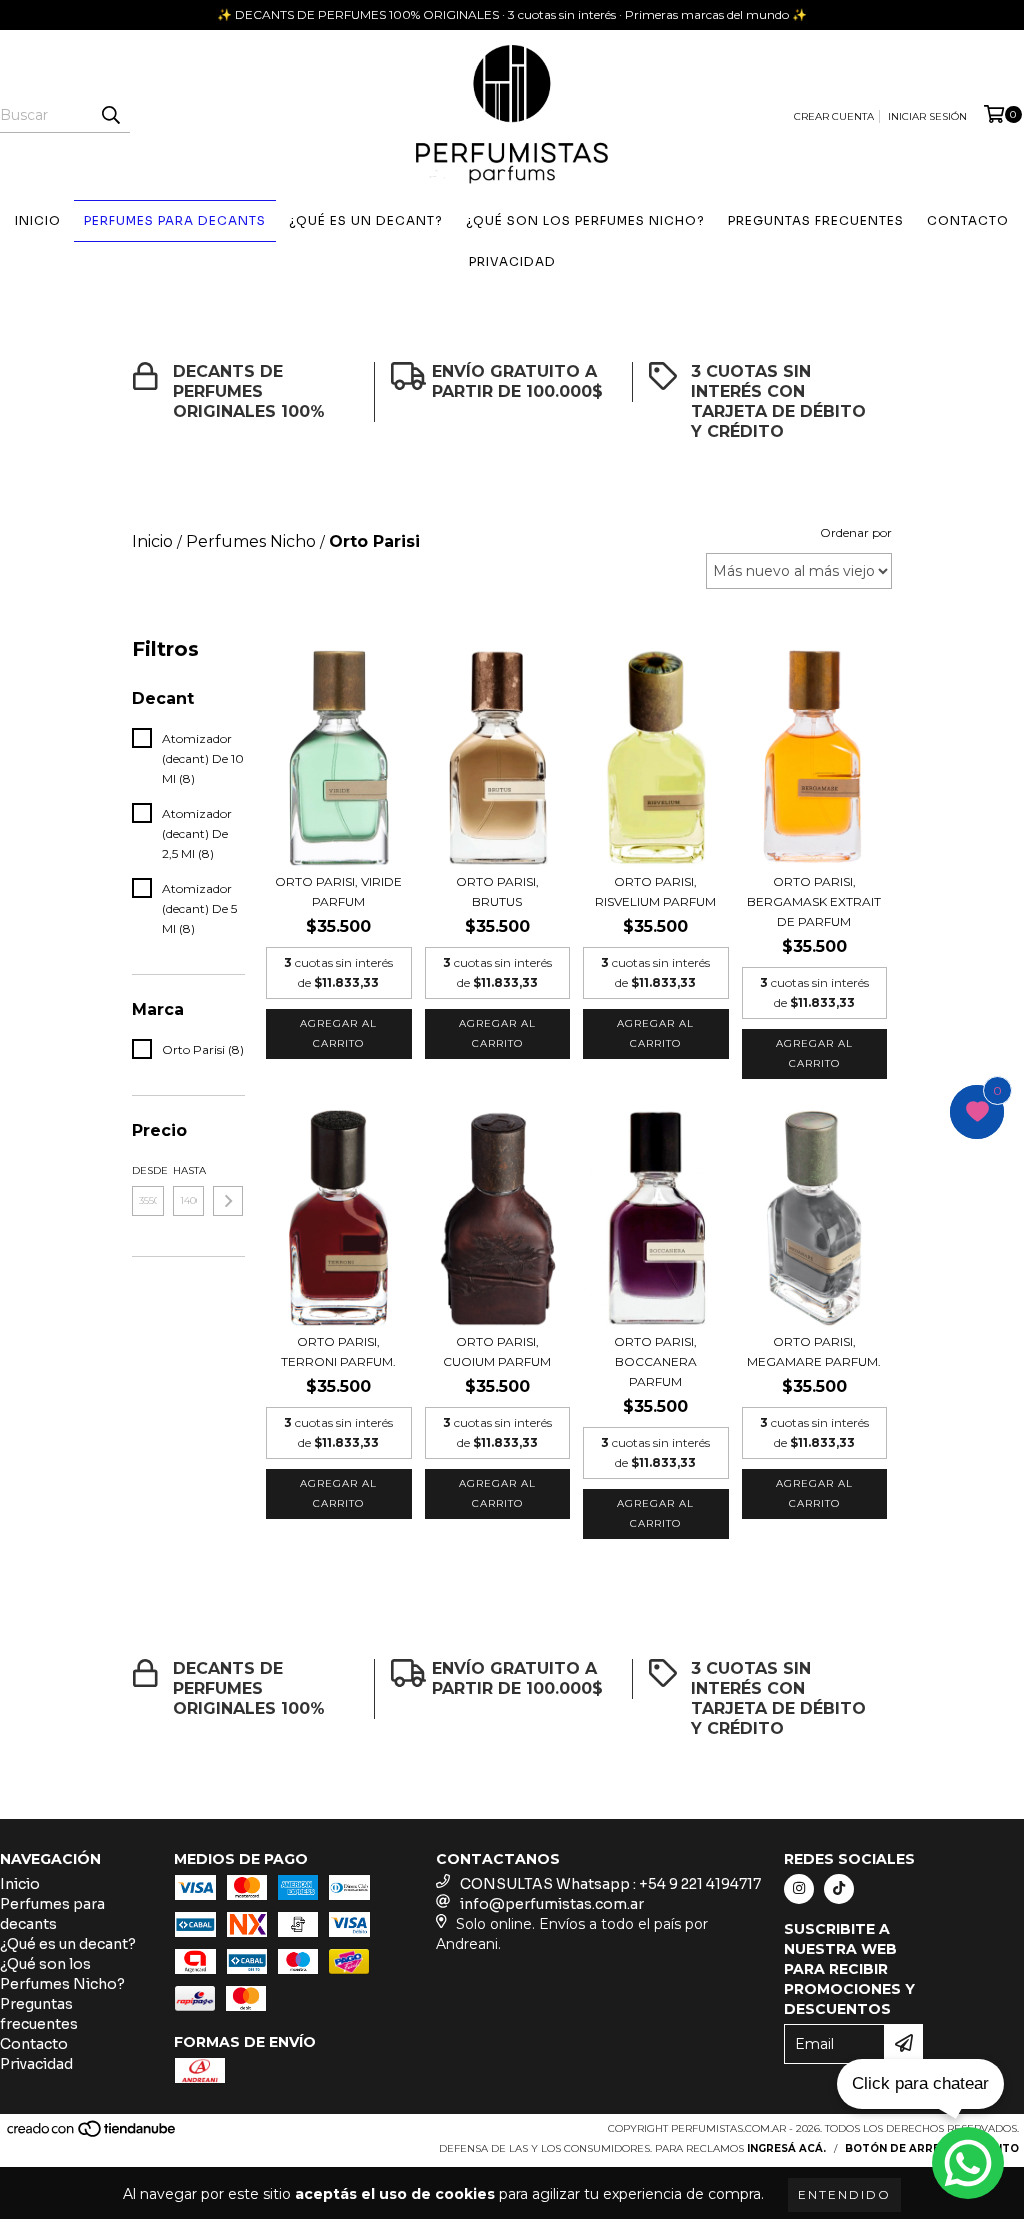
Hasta (189, 1170)
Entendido (844, 2194)
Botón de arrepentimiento (932, 2148)
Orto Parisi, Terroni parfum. (338, 1351)
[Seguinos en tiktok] (839, 1889)
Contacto (968, 220)
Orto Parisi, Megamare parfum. (814, 1351)
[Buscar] (110, 115)
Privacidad (512, 261)
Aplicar (228, 1201)
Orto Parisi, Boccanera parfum (655, 1361)
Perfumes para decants (175, 220)
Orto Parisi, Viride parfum (338, 891)
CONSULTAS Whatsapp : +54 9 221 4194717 (610, 1884)
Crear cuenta (834, 116)
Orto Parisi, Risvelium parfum (655, 891)
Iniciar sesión (927, 116)
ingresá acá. (786, 2148)
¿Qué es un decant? (366, 220)
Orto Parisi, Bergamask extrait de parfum (814, 901)
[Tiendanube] (92, 2134)
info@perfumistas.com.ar (552, 1904)
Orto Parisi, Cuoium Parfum (497, 1351)
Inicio (38, 220)
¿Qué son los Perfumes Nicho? (585, 220)
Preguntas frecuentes (816, 220)
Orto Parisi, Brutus (497, 891)
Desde (148, 1170)
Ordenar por (856, 532)
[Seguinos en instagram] (799, 1889)
